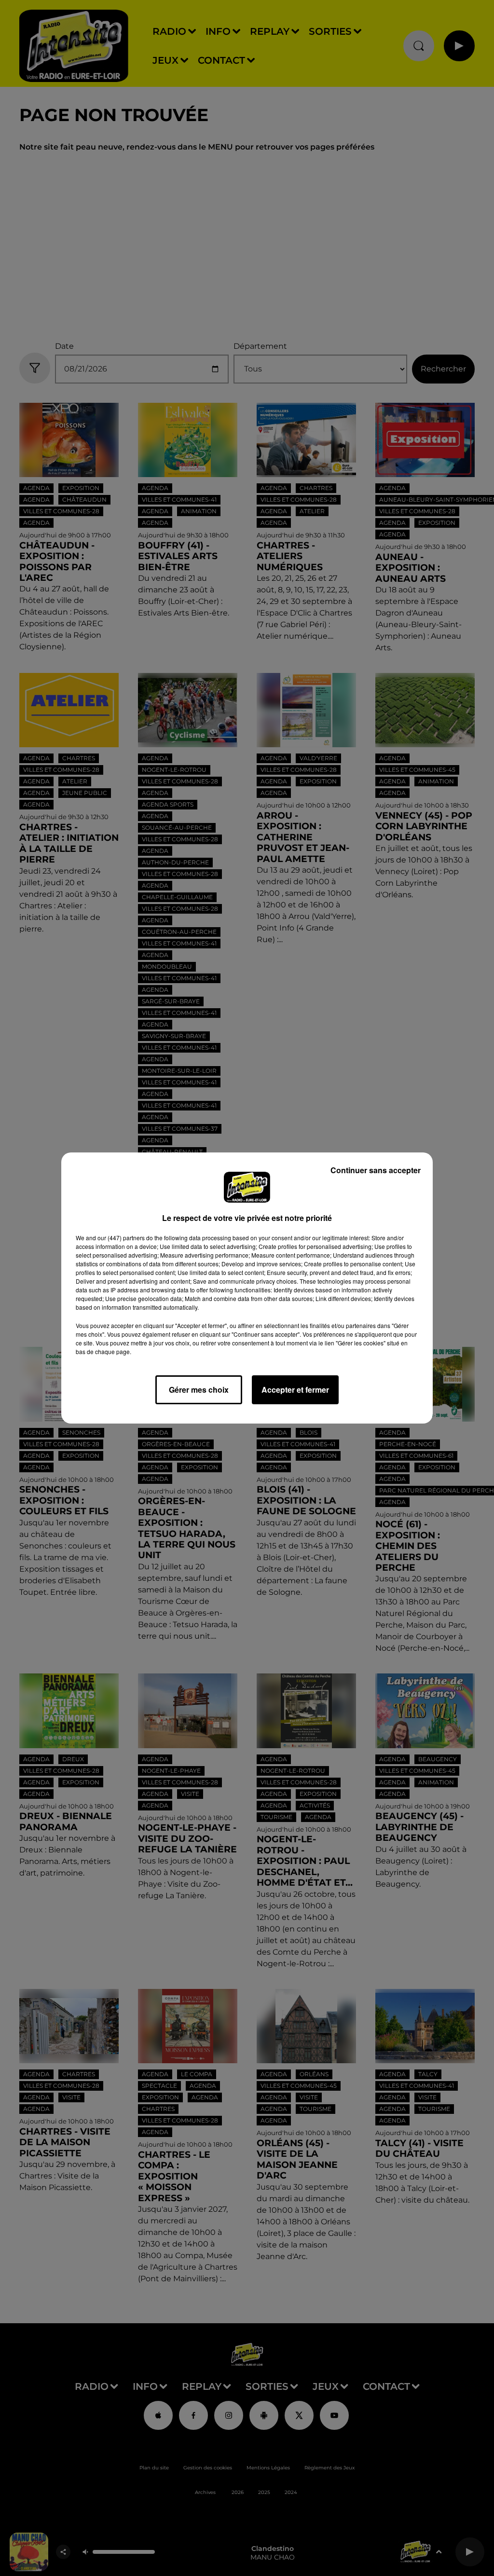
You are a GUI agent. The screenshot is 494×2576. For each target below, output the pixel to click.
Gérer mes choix (199, 1390)
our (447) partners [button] (121, 1238)
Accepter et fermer (295, 1390)
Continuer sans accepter (376, 1170)
